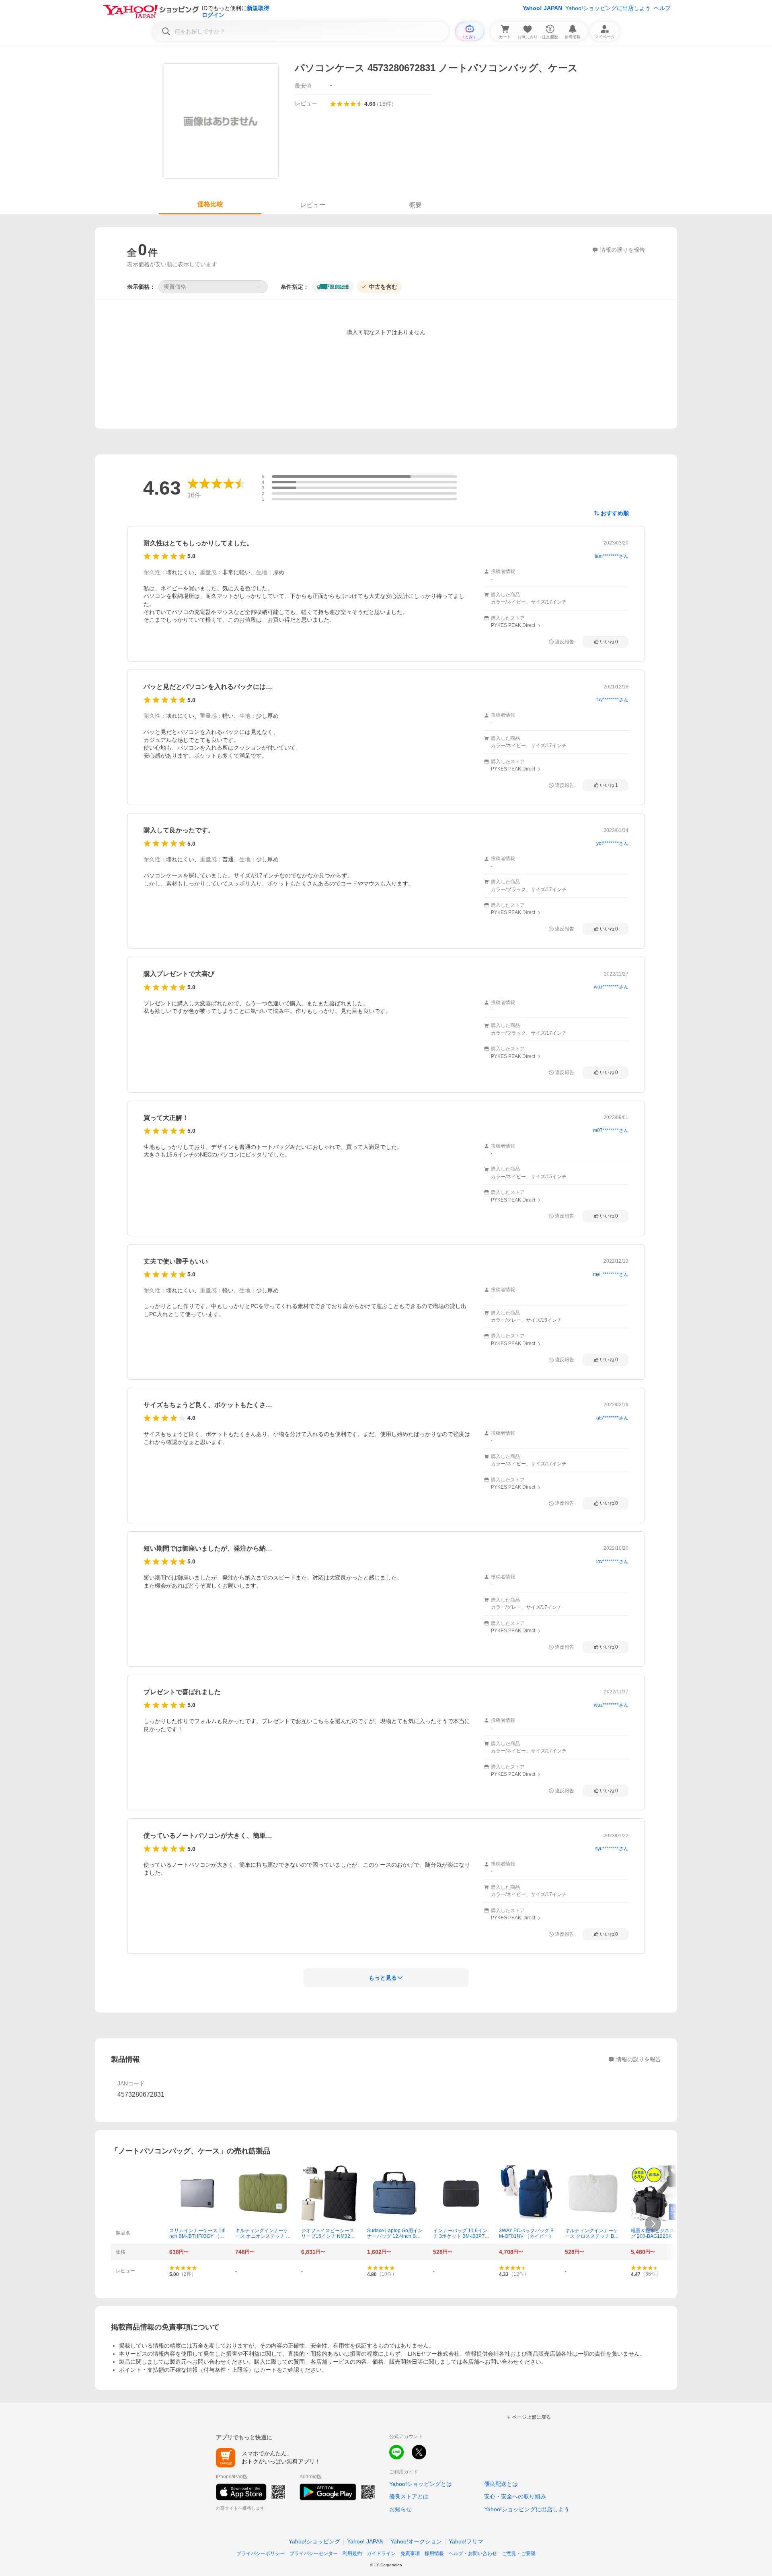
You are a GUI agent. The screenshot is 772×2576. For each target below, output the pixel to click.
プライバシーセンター (314, 2553)
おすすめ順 (615, 513)
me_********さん (611, 1274)
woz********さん (611, 987)
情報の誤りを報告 (639, 2059)
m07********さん (611, 1130)
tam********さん (612, 556)
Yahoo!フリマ (466, 2541)
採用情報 (434, 2553)
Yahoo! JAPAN (542, 8)
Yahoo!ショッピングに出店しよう (608, 8)
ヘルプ (662, 8)
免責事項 (410, 2553)
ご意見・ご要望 (519, 2553)
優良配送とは (501, 2484)
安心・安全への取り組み (515, 2496)
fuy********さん (612, 700)
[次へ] (653, 2224)
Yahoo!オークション (416, 2541)
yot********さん (612, 843)
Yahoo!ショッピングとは (421, 2484)
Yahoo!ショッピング (314, 2541)
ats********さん (612, 1418)
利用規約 (352, 2553)
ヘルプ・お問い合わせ (473, 2553)
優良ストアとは (409, 2496)
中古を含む (383, 287)
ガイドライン (381, 2553)
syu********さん (612, 1849)
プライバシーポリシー (261, 2553)
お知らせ (400, 2509)
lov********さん (612, 1561)
